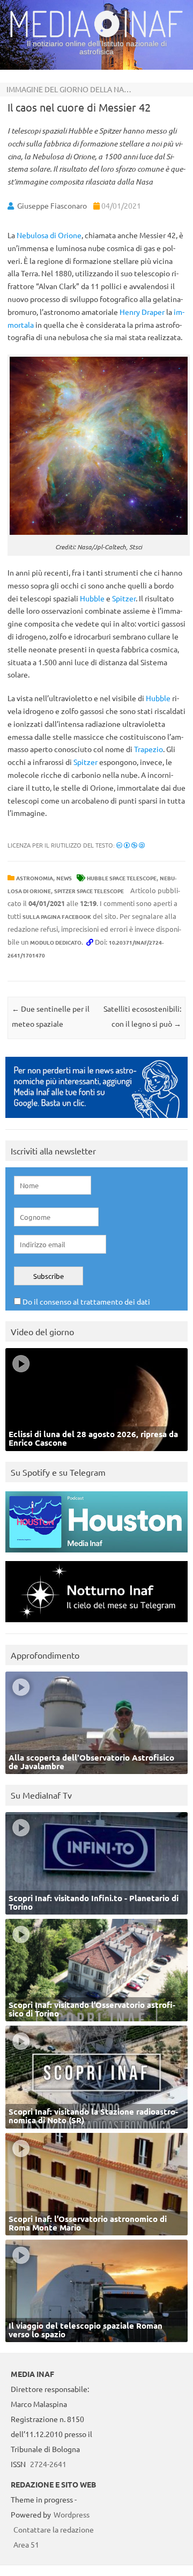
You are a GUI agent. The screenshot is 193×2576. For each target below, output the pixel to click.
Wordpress (72, 2514)
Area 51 (26, 2544)
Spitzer (124, 598)
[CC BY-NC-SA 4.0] (131, 845)
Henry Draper (142, 312)
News (64, 878)
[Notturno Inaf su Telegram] (96, 1625)
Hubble (92, 598)
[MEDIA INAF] (96, 35)
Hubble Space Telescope (122, 878)
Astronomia (35, 878)
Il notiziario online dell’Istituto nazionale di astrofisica (97, 47)
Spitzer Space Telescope (89, 891)
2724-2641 (48, 2464)
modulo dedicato (56, 942)
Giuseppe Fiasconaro (52, 205)
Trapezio (149, 749)
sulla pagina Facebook (57, 917)
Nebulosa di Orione (49, 235)
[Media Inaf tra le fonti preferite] (96, 1120)
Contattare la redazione (54, 2529)
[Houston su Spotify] (96, 1555)
